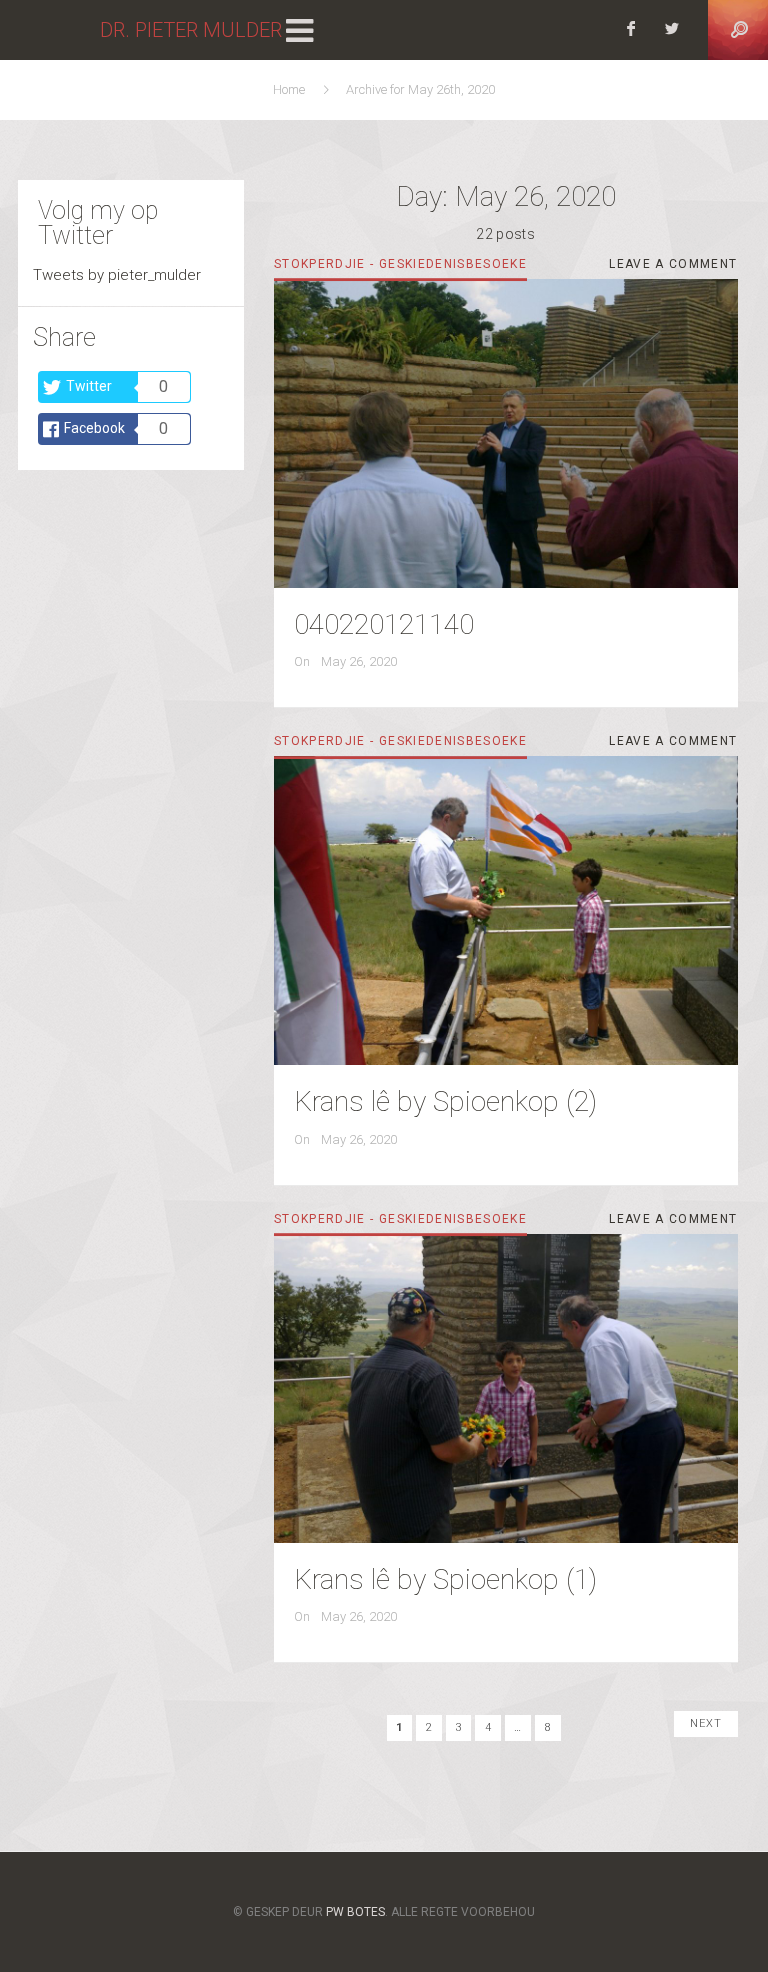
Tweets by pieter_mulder (117, 275)
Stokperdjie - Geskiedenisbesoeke (400, 264)
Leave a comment (673, 267)
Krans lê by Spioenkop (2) (445, 1101)
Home (292, 89)
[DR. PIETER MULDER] (50, 30)
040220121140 (384, 624)
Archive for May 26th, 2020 (420, 89)
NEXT (706, 1723)
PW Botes (355, 1912)
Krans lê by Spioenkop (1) (445, 1579)
